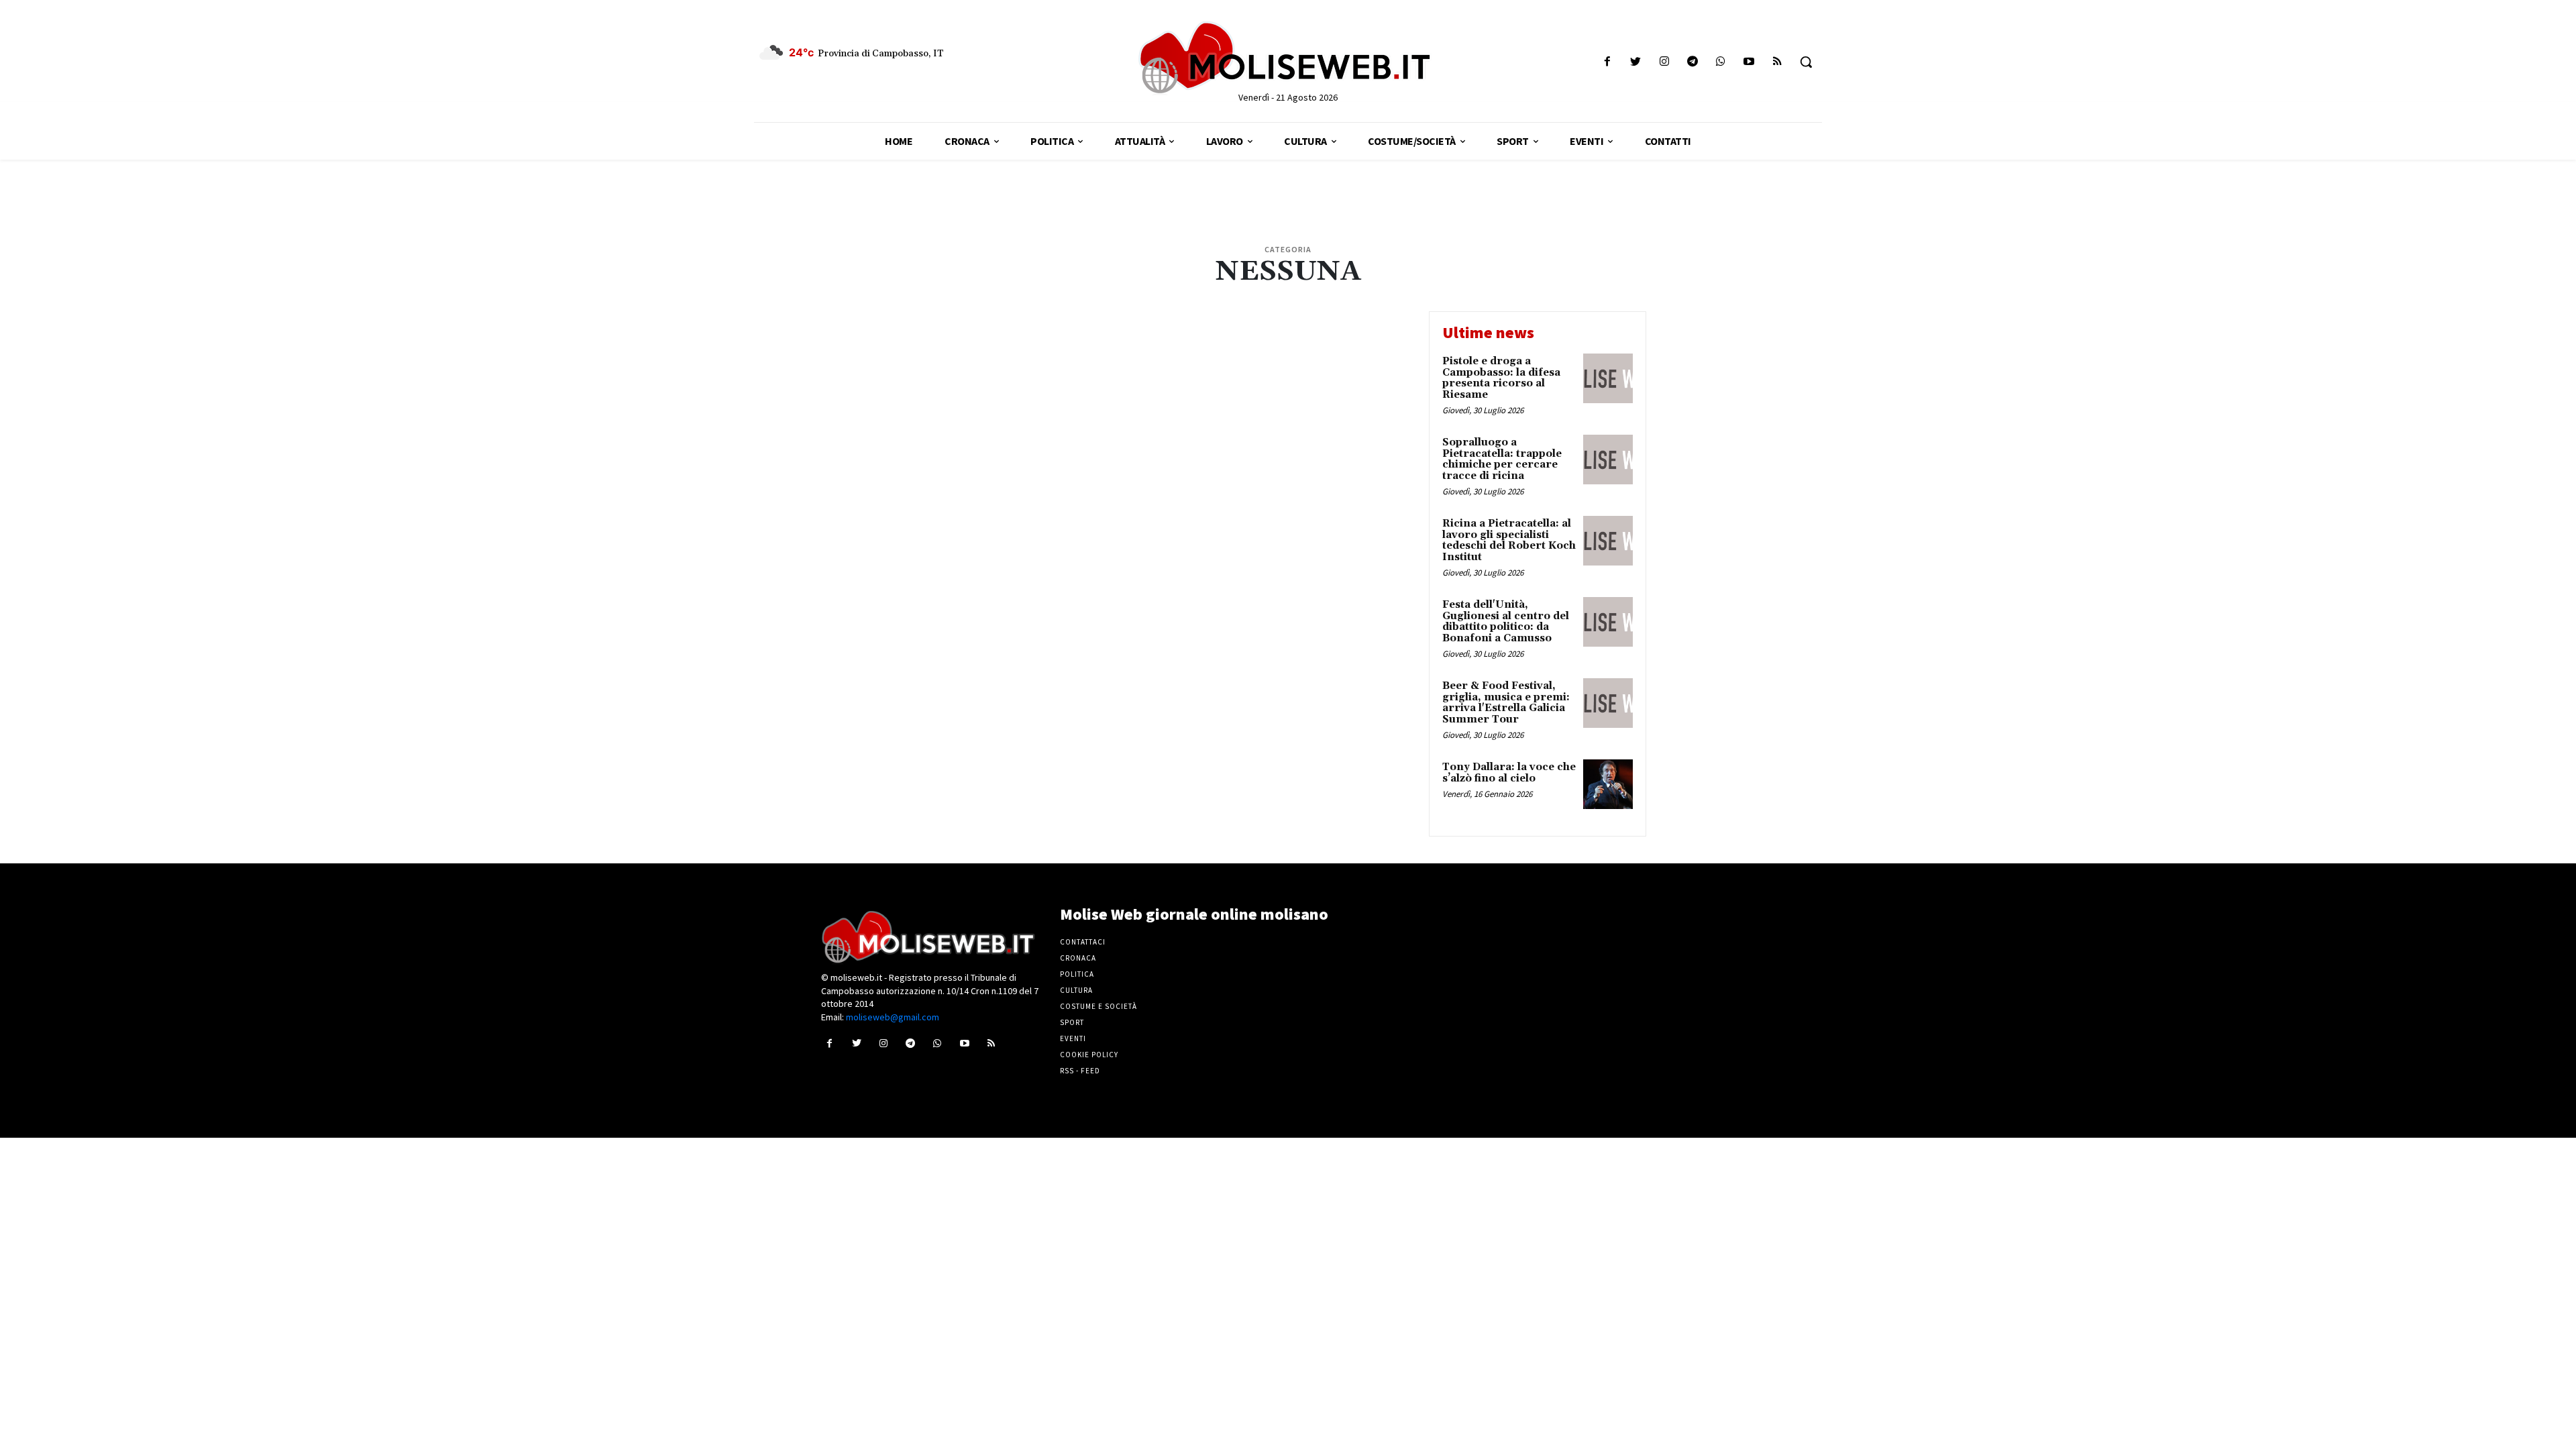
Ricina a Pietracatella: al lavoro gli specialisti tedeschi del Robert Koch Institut (1509, 540)
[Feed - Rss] (1777, 62)
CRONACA (1078, 958)
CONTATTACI (1083, 942)
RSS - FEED (1080, 1071)
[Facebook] (1608, 62)
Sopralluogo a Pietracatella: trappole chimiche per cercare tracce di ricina (1502, 459)
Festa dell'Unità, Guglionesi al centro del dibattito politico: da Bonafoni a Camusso (1506, 622)
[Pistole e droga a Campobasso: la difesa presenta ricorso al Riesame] (1608, 378)
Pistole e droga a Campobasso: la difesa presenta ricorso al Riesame (1501, 378)
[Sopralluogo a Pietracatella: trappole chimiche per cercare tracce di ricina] (1608, 460)
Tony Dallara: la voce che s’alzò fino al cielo (1509, 773)
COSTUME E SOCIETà (1098, 1006)
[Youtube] (1749, 62)
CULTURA (1076, 990)
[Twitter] (1636, 62)
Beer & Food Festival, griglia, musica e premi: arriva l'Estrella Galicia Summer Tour (1506, 703)
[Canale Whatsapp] (1720, 62)
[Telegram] (1692, 62)
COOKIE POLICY (1089, 1055)
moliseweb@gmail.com (893, 1017)
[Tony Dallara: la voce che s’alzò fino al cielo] (1608, 784)
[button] (1806, 62)
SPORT (1072, 1022)
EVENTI (1073, 1038)
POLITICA (1077, 974)
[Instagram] (1664, 62)
